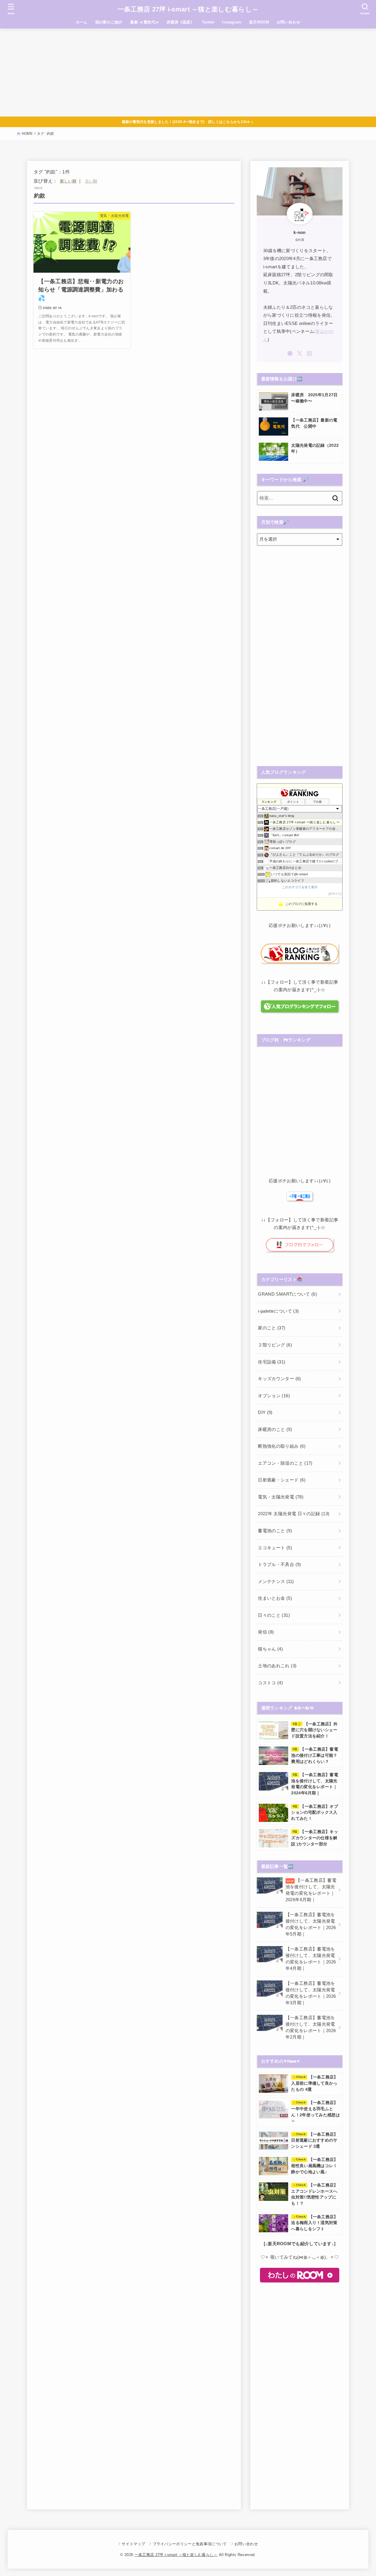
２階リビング (275, 1345)
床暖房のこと (275, 1429)
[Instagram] (309, 353)
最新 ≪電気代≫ (145, 22)
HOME (27, 134)
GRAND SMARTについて (287, 1294)
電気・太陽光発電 (281, 1497)
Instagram (232, 22)
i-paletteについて (278, 1311)
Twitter (208, 22)
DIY (265, 1412)
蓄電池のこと (275, 1531)
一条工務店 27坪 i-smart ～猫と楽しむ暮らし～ (188, 9)
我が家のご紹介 (109, 22)
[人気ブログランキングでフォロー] (299, 1009)
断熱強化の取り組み (282, 1446)
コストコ (270, 1683)
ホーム (82, 22)
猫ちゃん (270, 1649)
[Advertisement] (188, 73)
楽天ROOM (259, 22)
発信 (266, 1632)
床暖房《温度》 (180, 22)
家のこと (272, 1328)
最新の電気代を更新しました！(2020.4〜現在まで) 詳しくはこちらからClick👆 (188, 122)
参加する (335, 894)
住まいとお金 (275, 1598)
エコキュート (275, 1548)
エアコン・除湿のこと (285, 1463)
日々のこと (274, 1615)
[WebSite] (290, 353)
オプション (274, 1396)
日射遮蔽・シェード (282, 1480)
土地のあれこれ (277, 1666)
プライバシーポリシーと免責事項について (190, 2544)
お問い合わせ (288, 22)
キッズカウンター (279, 1379)
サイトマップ (133, 2544)
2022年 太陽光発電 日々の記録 (294, 1514)
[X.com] (300, 353)
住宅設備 (272, 1362)
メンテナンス (276, 1582)
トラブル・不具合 (279, 1565)
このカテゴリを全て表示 (300, 887)
